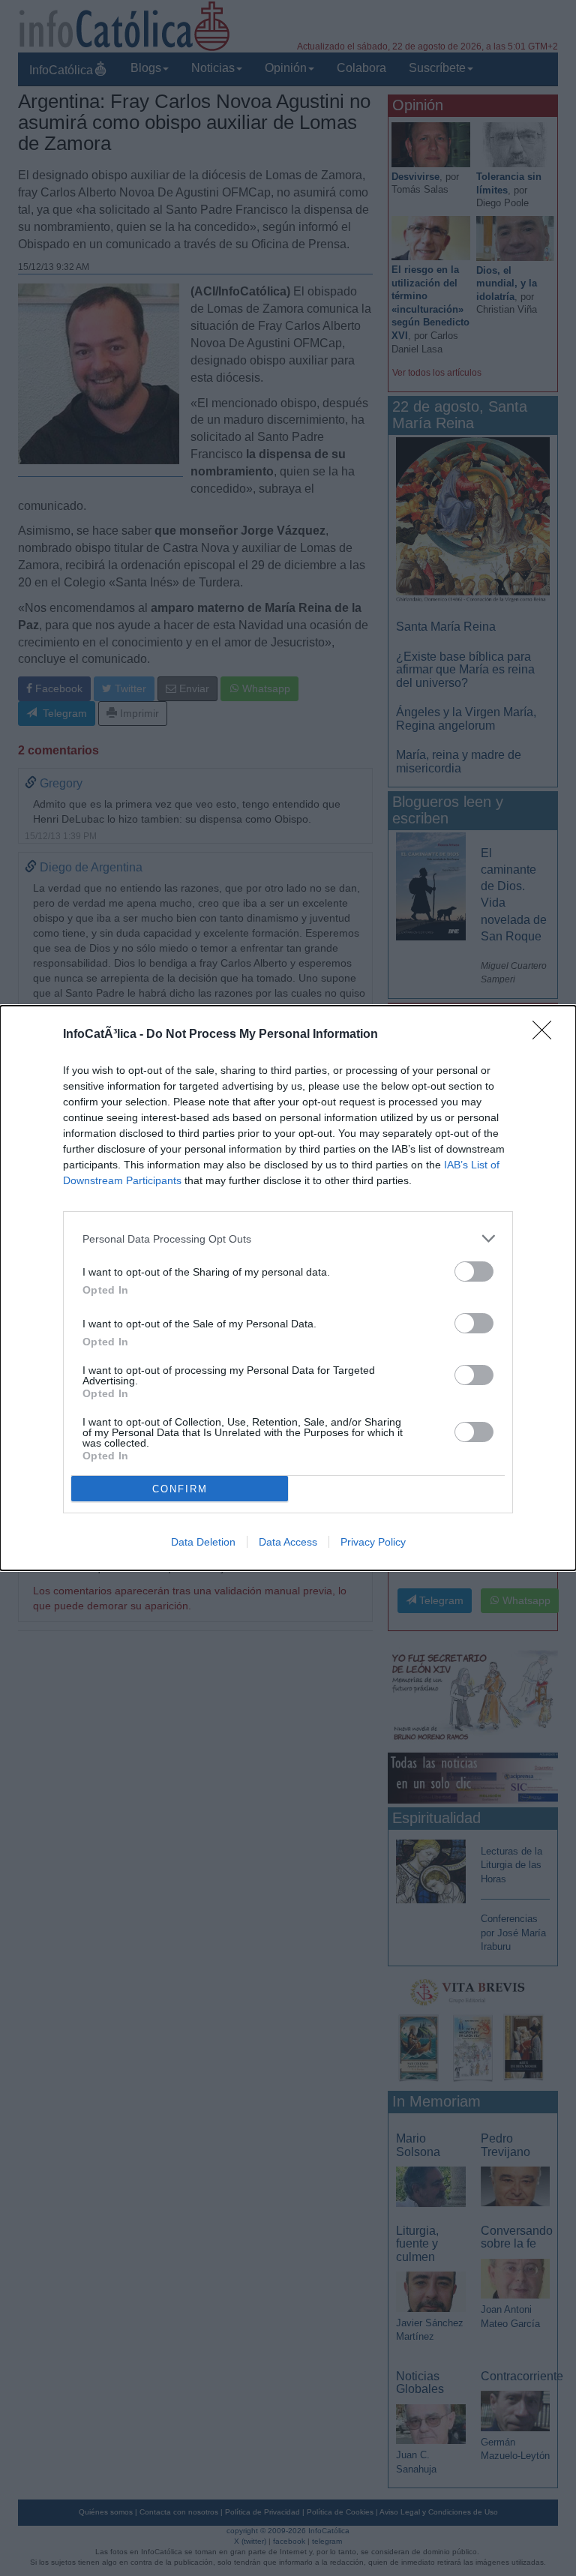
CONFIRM (180, 1489)
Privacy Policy (373, 1542)
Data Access (288, 1542)
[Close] (547, 1035)
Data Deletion (203, 1542)
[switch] (474, 1272)
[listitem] (288, 1239)
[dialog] (288, 1288)
